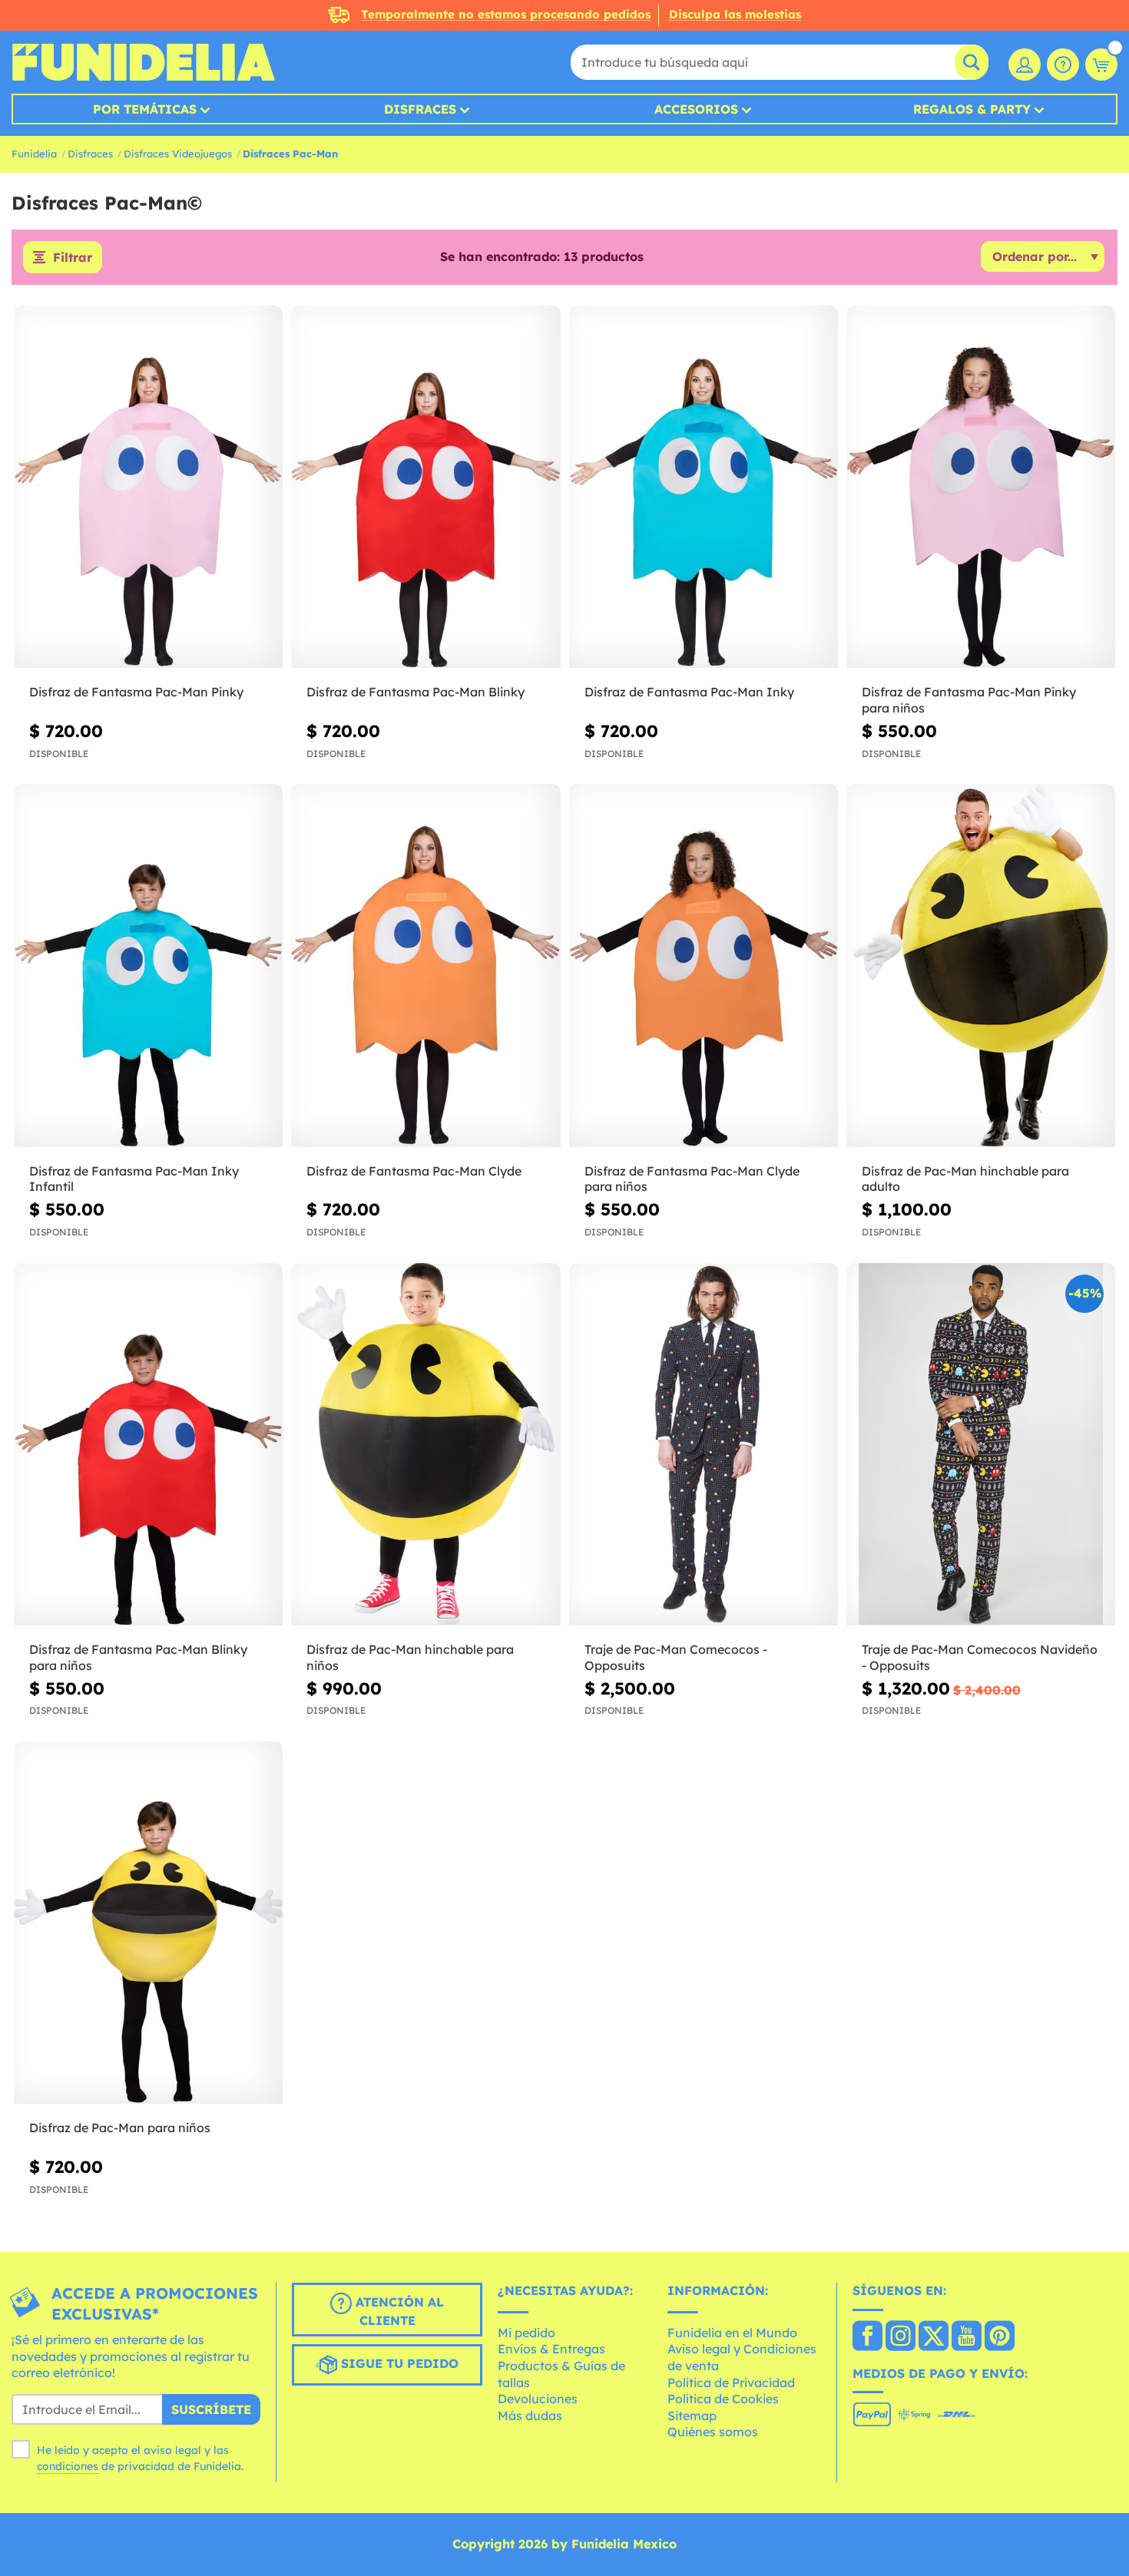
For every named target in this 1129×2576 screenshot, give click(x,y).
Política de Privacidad (731, 2383)
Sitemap (692, 2416)
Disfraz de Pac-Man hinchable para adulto (965, 1179)
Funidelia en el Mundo (732, 2333)
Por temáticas (145, 109)
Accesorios (696, 109)
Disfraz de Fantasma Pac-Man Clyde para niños (692, 1179)
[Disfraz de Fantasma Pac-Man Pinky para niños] (981, 488)
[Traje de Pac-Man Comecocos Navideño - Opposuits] (981, 1445)
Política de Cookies (723, 2399)
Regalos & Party (972, 109)
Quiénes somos (713, 2432)
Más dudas (530, 2416)
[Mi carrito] (1101, 64)
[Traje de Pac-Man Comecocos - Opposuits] (704, 1445)
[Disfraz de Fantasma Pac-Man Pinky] (148, 488)
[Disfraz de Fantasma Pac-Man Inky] (704, 488)
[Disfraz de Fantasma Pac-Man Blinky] (425, 488)
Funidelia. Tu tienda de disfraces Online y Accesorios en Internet (143, 62)
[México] (867, 2337)
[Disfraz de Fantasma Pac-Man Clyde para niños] (704, 966)
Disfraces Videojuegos (178, 154)
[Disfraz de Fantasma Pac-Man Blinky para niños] (148, 1445)
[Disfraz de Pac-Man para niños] (148, 1923)
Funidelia (34, 154)
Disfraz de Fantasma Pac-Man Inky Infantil (134, 1179)
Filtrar (73, 257)
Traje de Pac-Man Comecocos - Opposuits (676, 1657)
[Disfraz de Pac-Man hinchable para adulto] (981, 966)
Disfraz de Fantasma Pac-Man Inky (689, 692)
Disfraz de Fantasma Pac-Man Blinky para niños (138, 1657)
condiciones (68, 2466)
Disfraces (420, 109)
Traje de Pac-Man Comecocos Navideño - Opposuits (980, 1657)
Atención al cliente (398, 2311)
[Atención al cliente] (1063, 64)
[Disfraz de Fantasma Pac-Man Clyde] (425, 966)
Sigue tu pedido (398, 2363)
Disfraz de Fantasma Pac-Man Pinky (136, 692)
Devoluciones (538, 2399)
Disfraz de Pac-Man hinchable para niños (410, 1657)
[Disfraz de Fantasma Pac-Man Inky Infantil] (148, 966)
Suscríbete (211, 2409)
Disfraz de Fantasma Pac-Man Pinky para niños (969, 700)
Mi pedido (526, 2333)
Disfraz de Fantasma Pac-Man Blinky (416, 692)
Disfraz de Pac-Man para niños (120, 2128)
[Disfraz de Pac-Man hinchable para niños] (425, 1445)
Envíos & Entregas (551, 2349)
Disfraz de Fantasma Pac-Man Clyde (414, 1171)
